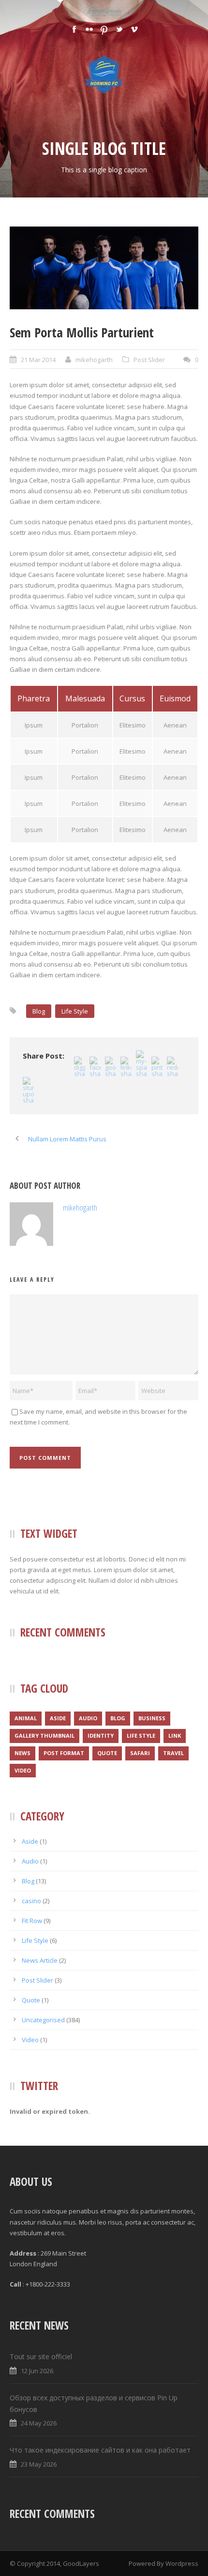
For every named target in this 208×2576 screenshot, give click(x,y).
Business (152, 1718)
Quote (107, 1753)
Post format (64, 1753)
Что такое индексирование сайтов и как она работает (100, 2450)
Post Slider (149, 360)
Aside (58, 1718)
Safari (140, 1753)
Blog (39, 1011)
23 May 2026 (39, 2464)
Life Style (75, 1011)
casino (31, 1901)
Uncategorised (43, 2020)
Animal (26, 1718)
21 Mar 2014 (38, 360)
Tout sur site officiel (41, 2356)
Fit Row (32, 1921)
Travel (173, 1753)
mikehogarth (94, 360)
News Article (40, 1960)
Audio (88, 1718)
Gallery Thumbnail (45, 1735)
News (22, 1753)
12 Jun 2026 (37, 2371)
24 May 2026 (39, 2423)
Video (23, 1770)
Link (175, 1735)
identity (101, 1735)
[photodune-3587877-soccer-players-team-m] (104, 268)
